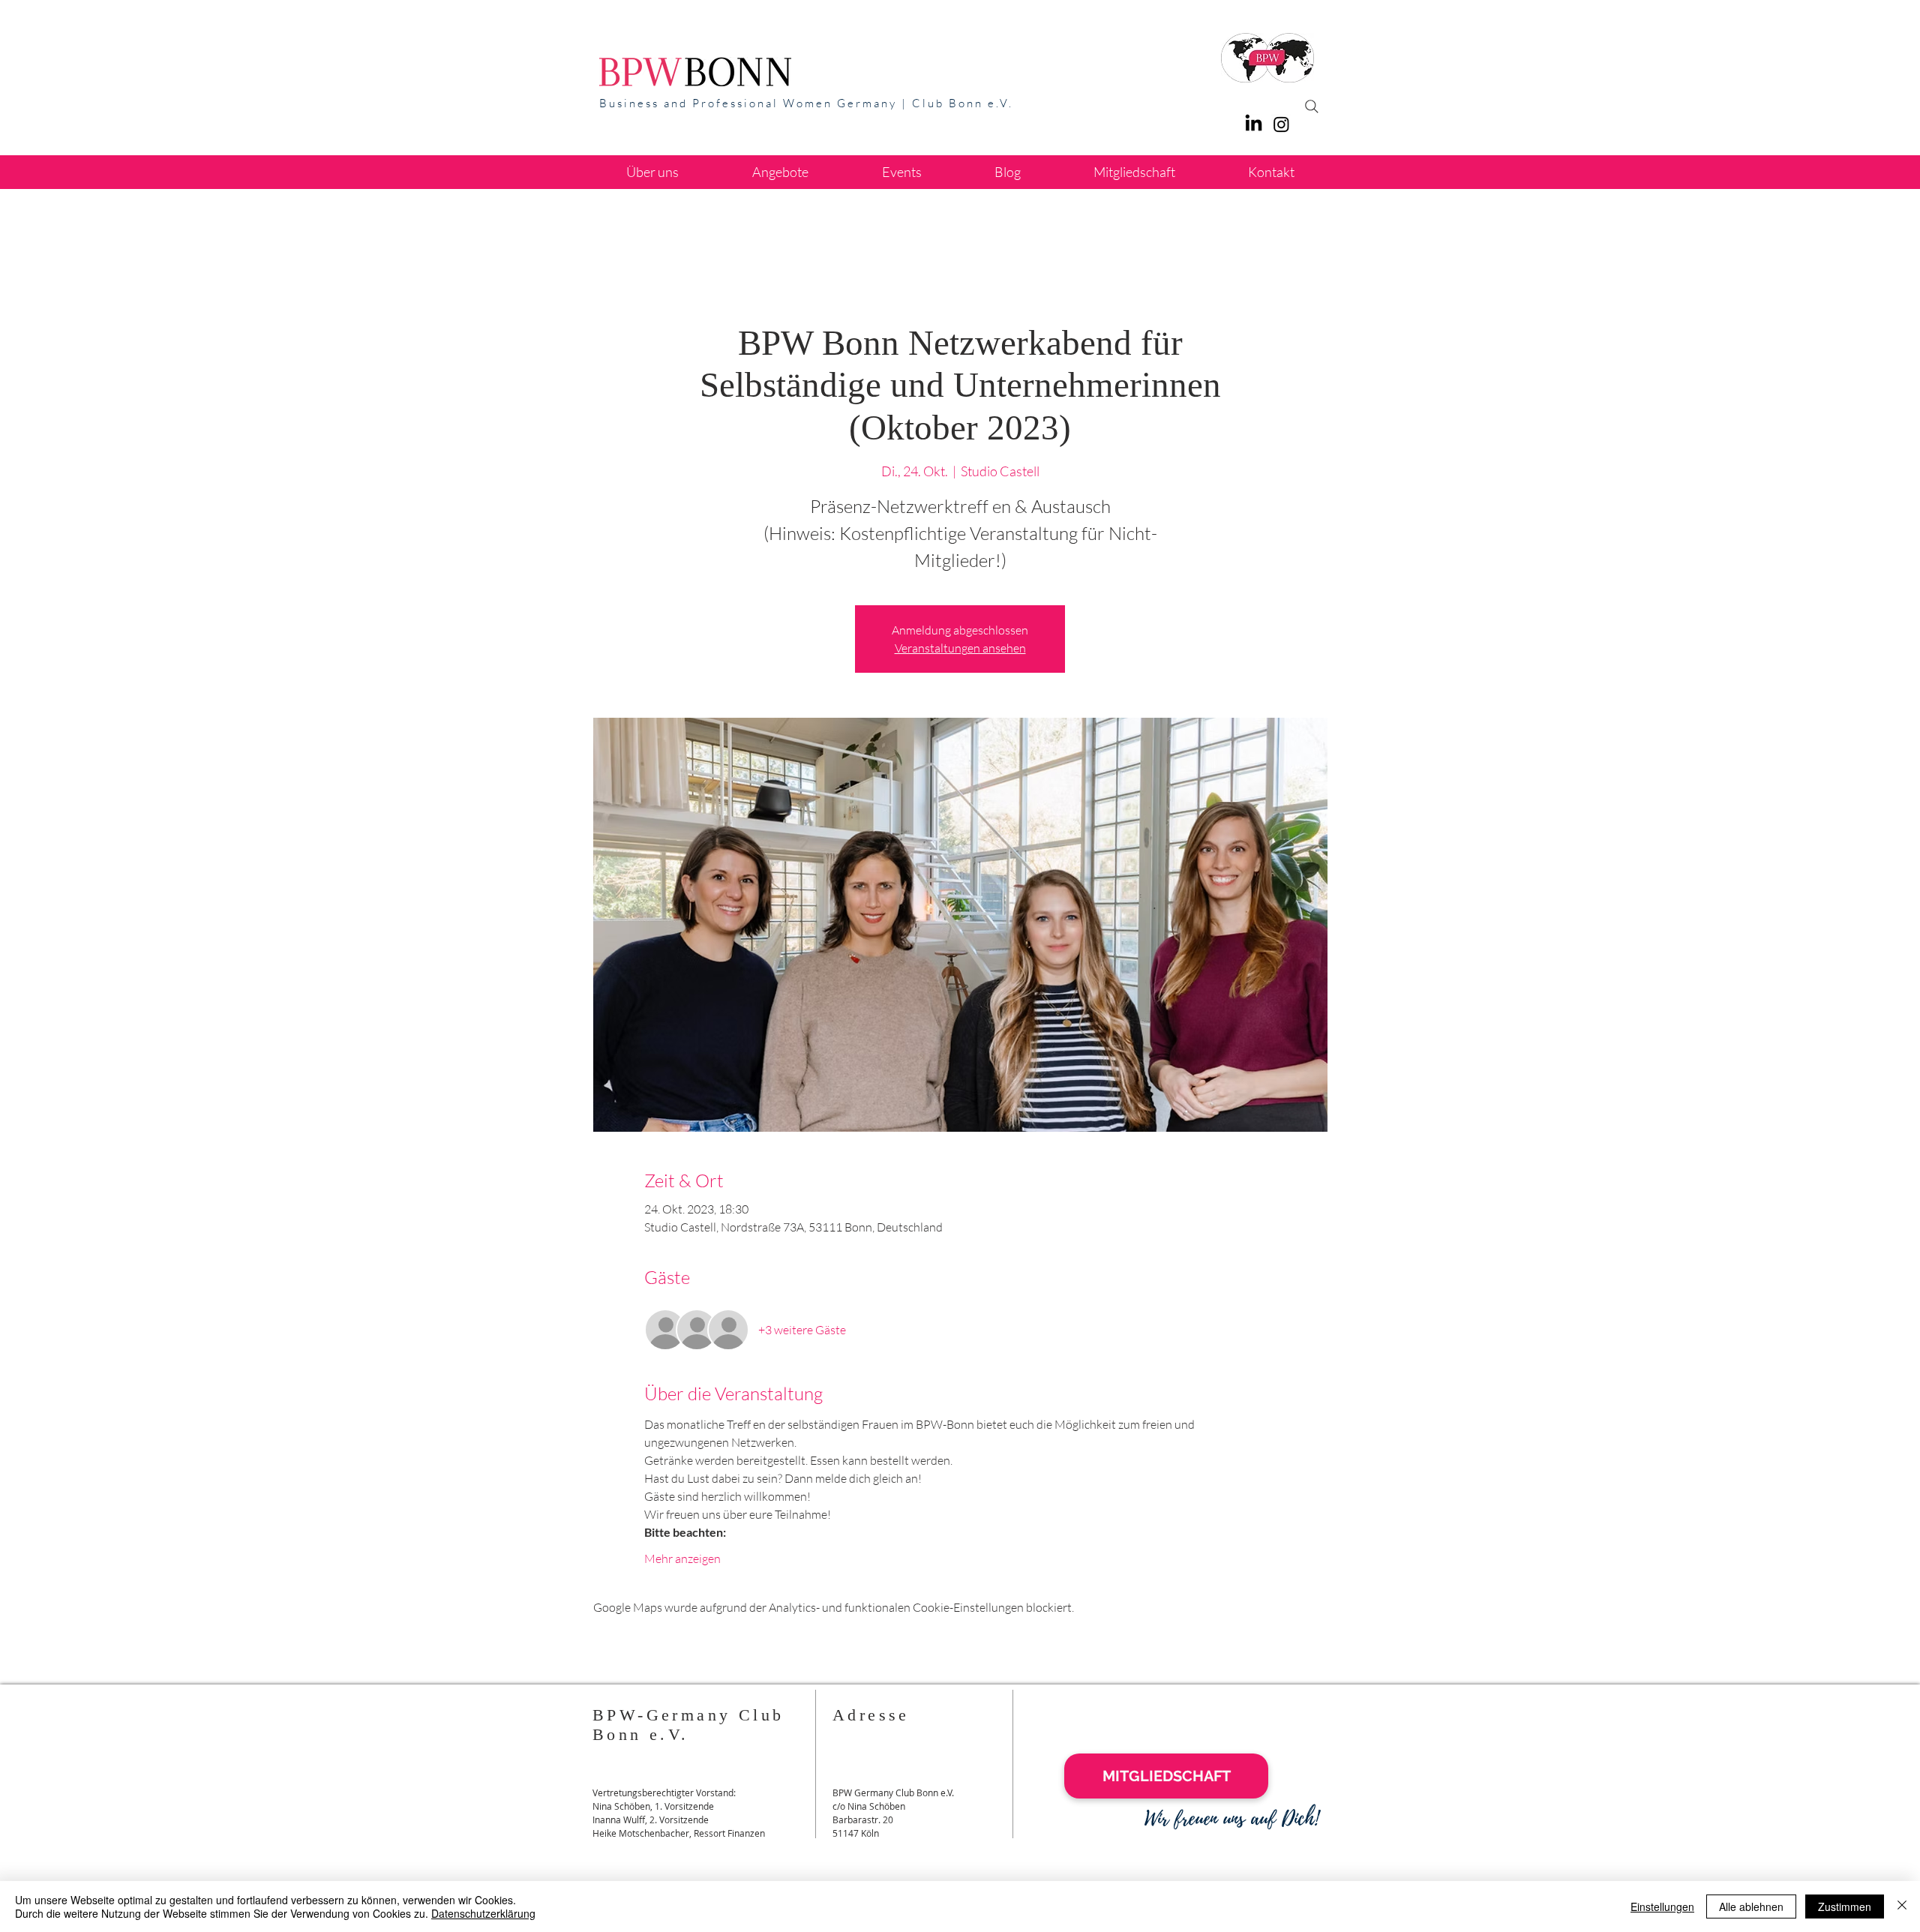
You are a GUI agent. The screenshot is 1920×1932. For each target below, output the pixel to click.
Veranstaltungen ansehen (960, 648)
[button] (780, 172)
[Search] (1312, 106)
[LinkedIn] (1254, 124)
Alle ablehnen (1751, 1906)
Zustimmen (1845, 1906)
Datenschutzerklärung (483, 1913)
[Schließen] (1902, 1906)
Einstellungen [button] (1662, 1906)
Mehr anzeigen (682, 1558)
